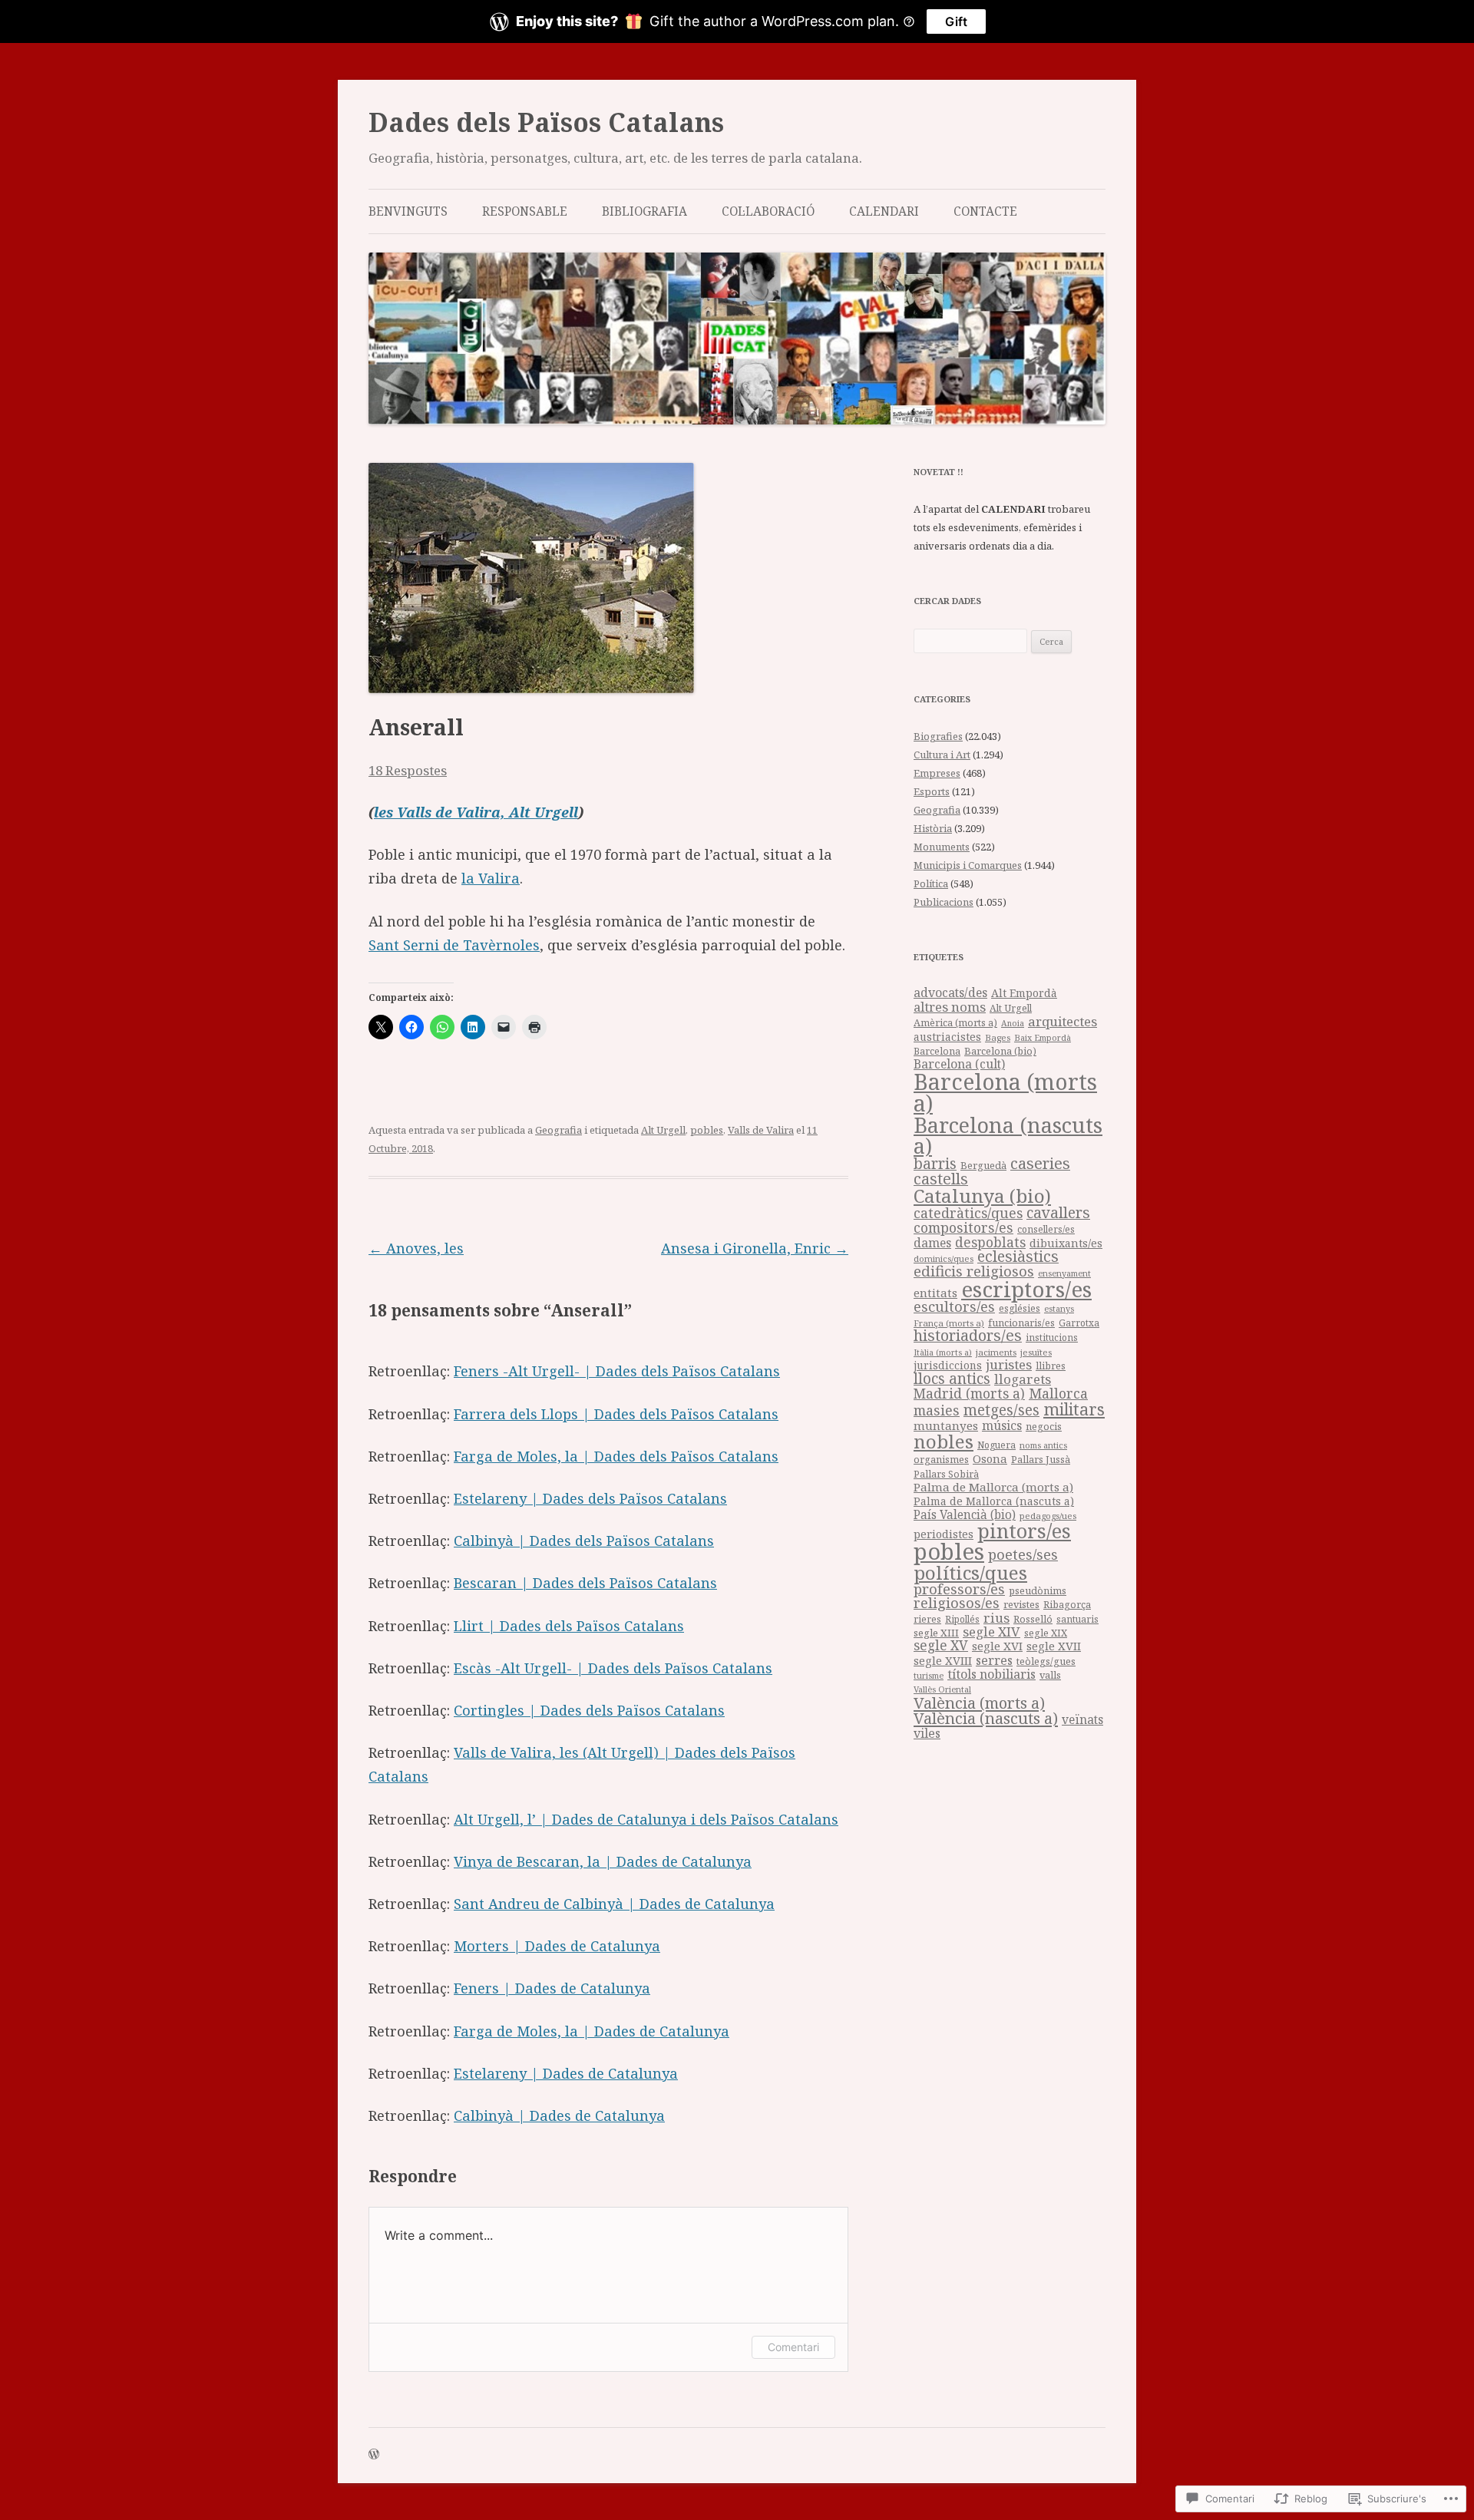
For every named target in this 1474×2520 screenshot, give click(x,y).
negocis (1044, 1427)
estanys (1059, 1308)
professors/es (959, 1589)
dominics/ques (944, 1258)
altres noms (950, 1007)
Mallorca (1058, 1393)
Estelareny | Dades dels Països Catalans (590, 1498)
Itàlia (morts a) (943, 1352)
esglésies (1020, 1308)
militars (1074, 1409)
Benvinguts (408, 211)
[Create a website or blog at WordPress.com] (374, 2455)
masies (937, 1410)
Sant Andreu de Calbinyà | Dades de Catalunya (614, 1904)
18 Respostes (408, 770)
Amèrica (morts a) (955, 1022)
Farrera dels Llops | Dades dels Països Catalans (616, 1414)
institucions (1052, 1337)
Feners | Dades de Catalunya (552, 1988)
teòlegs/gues (1046, 1661)
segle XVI (997, 1646)
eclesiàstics (1018, 1256)
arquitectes (1063, 1021)
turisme (929, 1675)
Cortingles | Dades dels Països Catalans (589, 1710)
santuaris (1077, 1619)
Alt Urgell (663, 1130)
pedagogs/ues (1048, 1516)
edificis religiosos (974, 1271)
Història (933, 828)
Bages (998, 1037)
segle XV (941, 1645)
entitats (935, 1293)
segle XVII (1054, 1646)
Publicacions (944, 902)
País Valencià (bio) (965, 1515)
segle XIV (991, 1632)
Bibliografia (644, 211)
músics (1002, 1425)
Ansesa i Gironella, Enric (755, 1248)
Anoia (1013, 1023)
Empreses (937, 773)
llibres (1051, 1366)
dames (932, 1243)
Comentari (793, 2347)
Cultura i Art (942, 755)
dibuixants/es (1066, 1243)
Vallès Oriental (942, 1689)
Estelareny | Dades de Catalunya (566, 2073)
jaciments (996, 1352)
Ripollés (962, 1619)
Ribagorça (1067, 1605)
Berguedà (983, 1165)
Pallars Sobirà (946, 1474)
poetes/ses (1023, 1554)
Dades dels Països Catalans (546, 122)
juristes (1009, 1364)
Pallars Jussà (1041, 1460)
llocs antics (952, 1379)
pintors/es (1024, 1531)
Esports (932, 791)
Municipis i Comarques (968, 865)
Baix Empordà (1043, 1037)
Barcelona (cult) (959, 1064)
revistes (1021, 1604)
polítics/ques (970, 1572)
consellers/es (1046, 1229)
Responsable (525, 211)
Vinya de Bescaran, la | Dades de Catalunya (603, 1861)
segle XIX (1046, 1633)
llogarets (1023, 1379)
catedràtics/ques (968, 1213)
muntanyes (946, 1425)
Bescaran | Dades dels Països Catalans (585, 1583)
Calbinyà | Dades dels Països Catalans (584, 1541)
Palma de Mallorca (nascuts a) (994, 1501)
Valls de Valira (761, 1130)
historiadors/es (968, 1335)
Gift (956, 21)
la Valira (491, 878)
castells (941, 1179)
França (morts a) (949, 1323)
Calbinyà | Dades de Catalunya (559, 2115)
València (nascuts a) (986, 1718)
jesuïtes (1036, 1352)
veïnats (1082, 1719)
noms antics (1043, 1445)
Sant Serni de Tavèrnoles (454, 945)
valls (1050, 1675)
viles (927, 1733)
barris (935, 1164)
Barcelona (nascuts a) (1008, 1135)
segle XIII (936, 1633)
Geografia (559, 1130)
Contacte (985, 211)
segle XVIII (943, 1660)
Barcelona (937, 1051)
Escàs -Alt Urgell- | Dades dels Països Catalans (613, 1668)
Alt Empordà (1024, 993)
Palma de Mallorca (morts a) (993, 1487)
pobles (707, 1130)
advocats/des (950, 992)
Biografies (938, 736)
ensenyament (1064, 1273)
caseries (1040, 1163)
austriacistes (947, 1037)
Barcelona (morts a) (1005, 1093)
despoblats (990, 1242)
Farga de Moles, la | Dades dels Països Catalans (616, 1456)
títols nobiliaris (991, 1674)
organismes (941, 1460)
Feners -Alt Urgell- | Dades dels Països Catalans (617, 1371)
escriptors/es (1026, 1289)
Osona (990, 1458)
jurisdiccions (948, 1365)
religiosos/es (957, 1602)
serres (994, 1660)
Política (931, 883)
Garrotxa (1079, 1323)
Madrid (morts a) (969, 1393)
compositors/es (963, 1227)
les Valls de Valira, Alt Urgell (476, 812)
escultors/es (954, 1306)
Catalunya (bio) (982, 1196)
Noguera (996, 1445)
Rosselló (1033, 1619)
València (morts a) (979, 1703)
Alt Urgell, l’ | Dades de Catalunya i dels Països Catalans (646, 1819)
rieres (927, 1619)
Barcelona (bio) (1000, 1051)
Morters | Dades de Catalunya (557, 1946)
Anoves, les (416, 1248)
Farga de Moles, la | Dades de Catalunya (592, 2031)
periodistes (944, 1534)
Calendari (884, 211)
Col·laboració (768, 211)
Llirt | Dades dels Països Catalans (569, 1626)
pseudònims (1038, 1590)
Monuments (942, 847)
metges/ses (1001, 1410)
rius (996, 1618)
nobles (944, 1441)
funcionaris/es (1021, 1323)
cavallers (1058, 1212)
